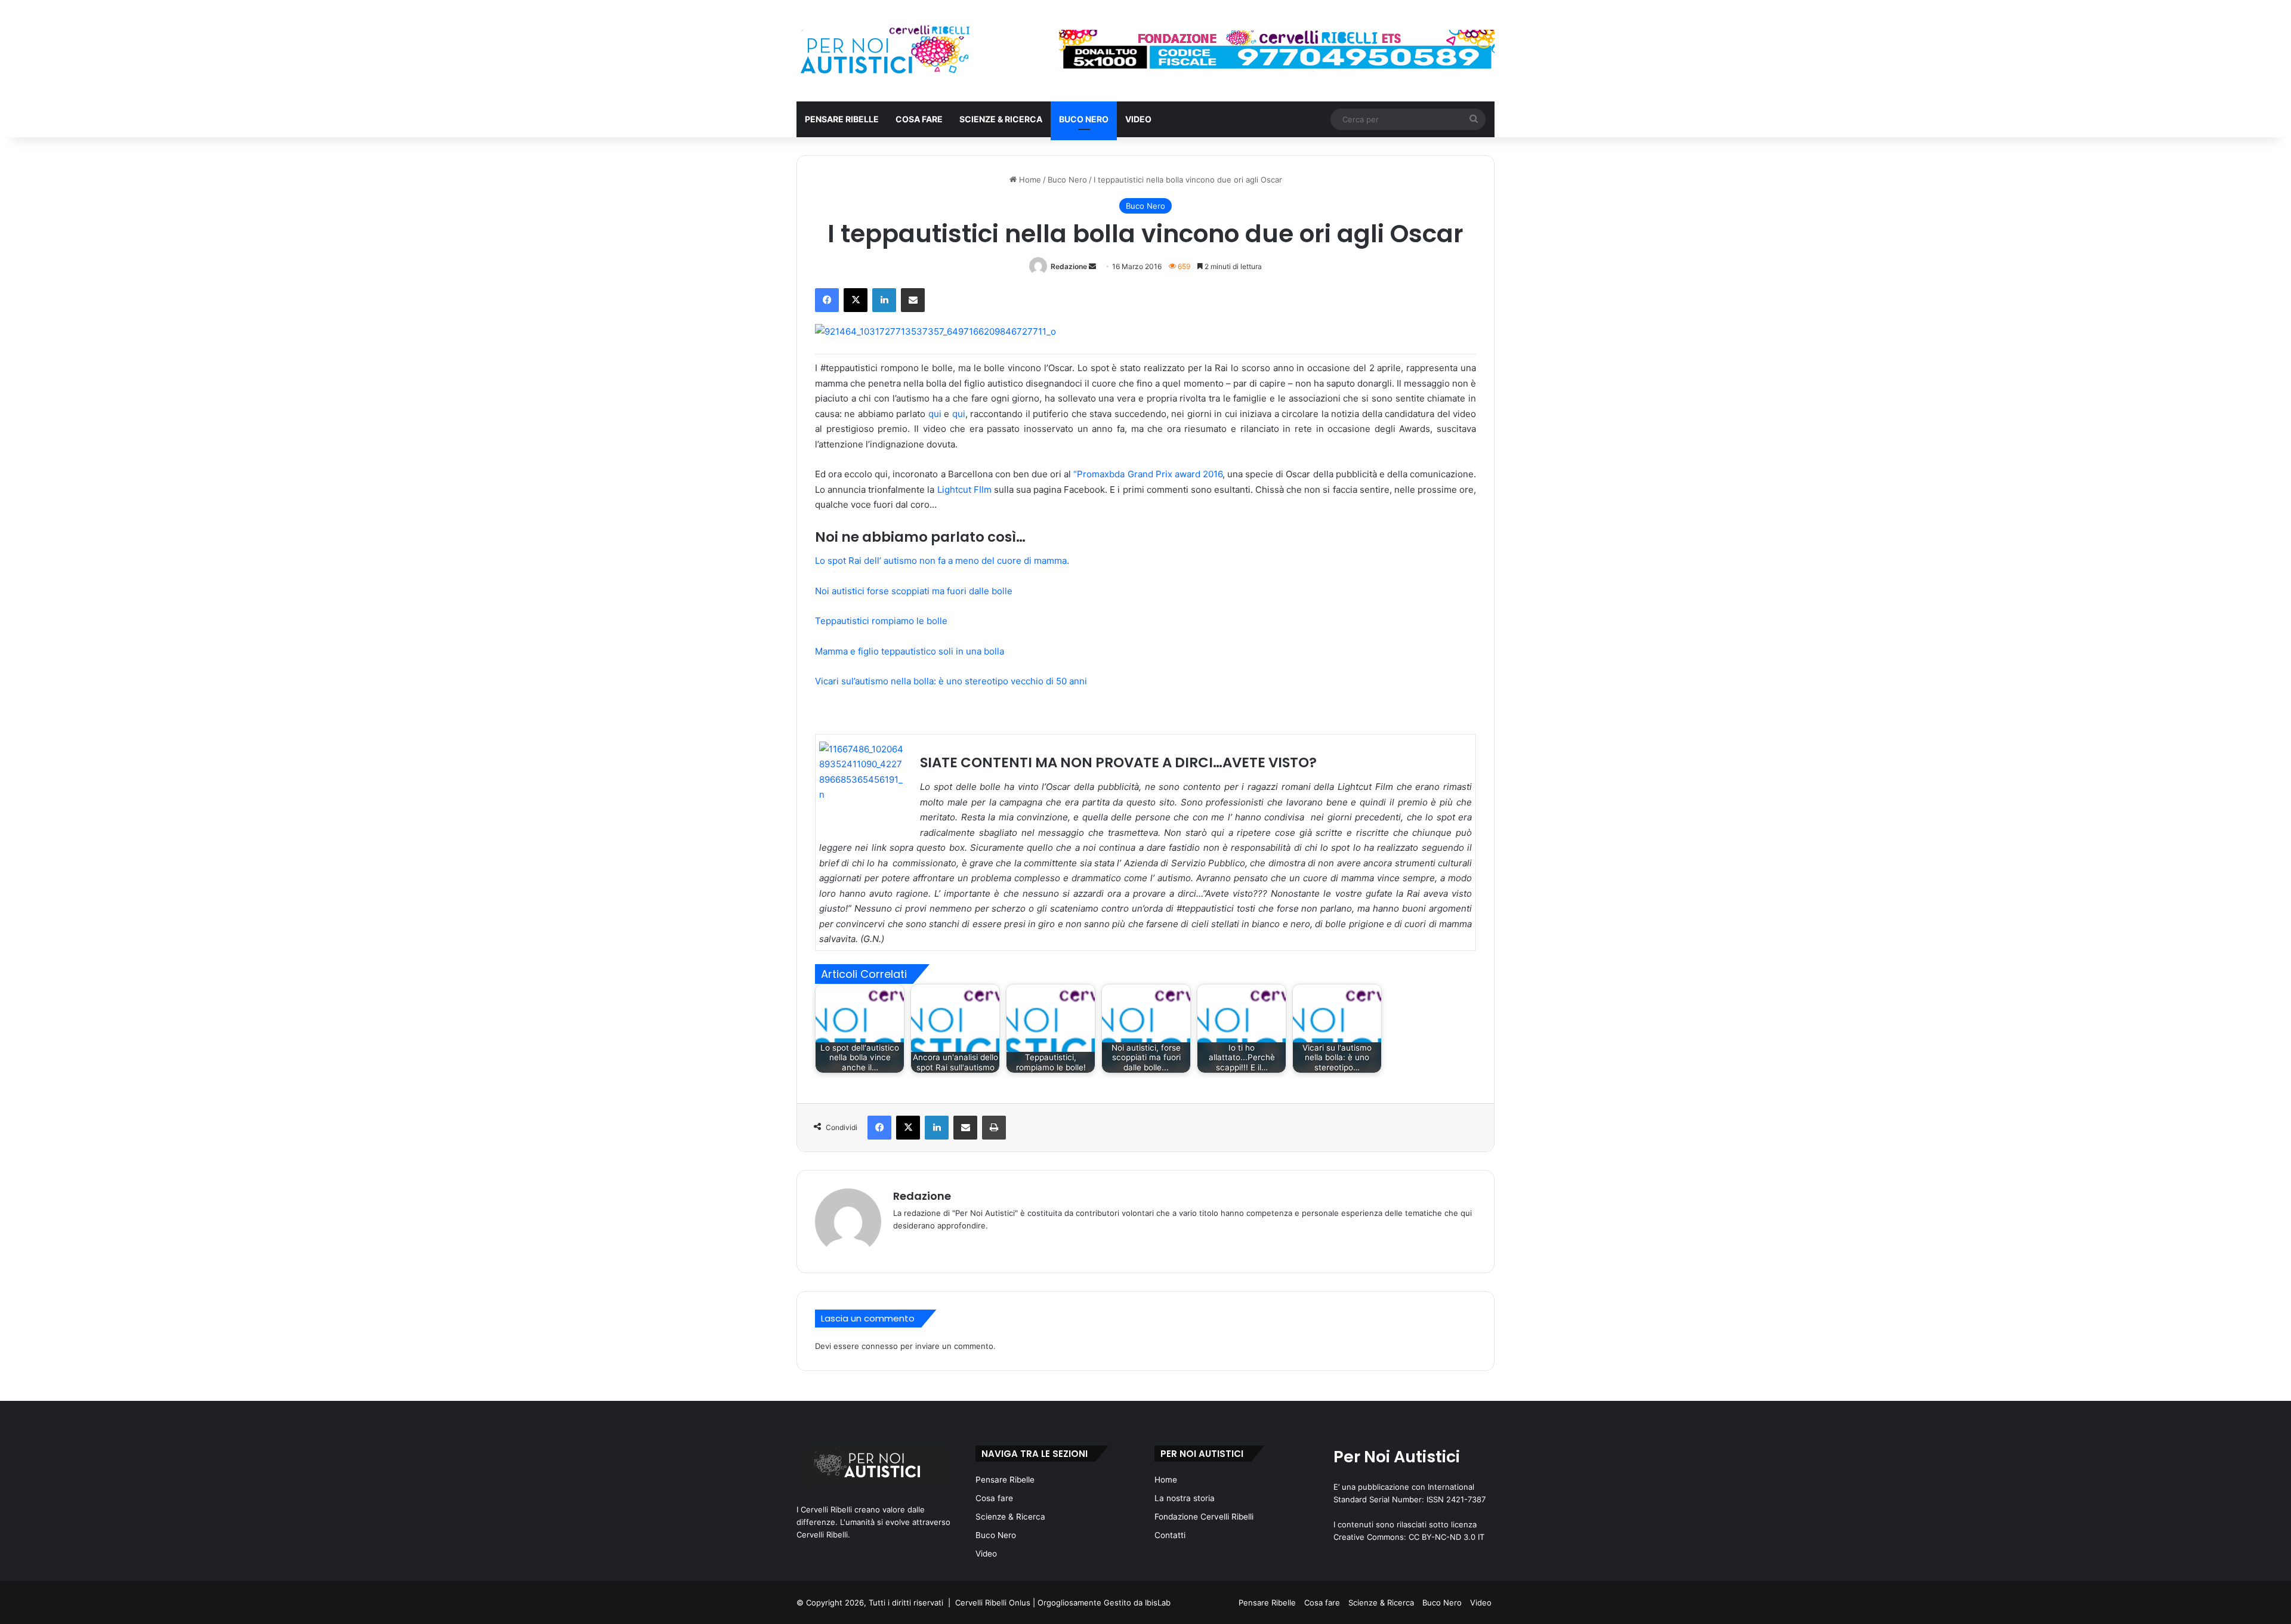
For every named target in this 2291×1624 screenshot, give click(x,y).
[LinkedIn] (884, 300)
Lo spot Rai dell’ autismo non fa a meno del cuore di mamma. (942, 561)
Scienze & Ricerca (1001, 119)
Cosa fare (919, 119)
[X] (856, 300)
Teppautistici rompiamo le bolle (881, 621)
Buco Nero (1084, 119)
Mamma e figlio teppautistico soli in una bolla (910, 651)
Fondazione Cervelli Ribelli (1204, 1517)
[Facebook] (827, 300)
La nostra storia (1185, 1498)
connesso (880, 1346)
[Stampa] (994, 1128)
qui (936, 414)
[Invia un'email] (1092, 266)
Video (1138, 119)
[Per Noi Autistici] (884, 51)
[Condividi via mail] (913, 300)
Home (1029, 180)
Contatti (1170, 1535)
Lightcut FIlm (963, 490)
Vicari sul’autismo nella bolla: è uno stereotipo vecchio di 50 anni (951, 681)
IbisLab (1158, 1603)
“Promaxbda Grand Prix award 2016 (1148, 474)
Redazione (1069, 266)
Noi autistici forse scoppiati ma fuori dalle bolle (914, 591)
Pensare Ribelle (842, 119)
